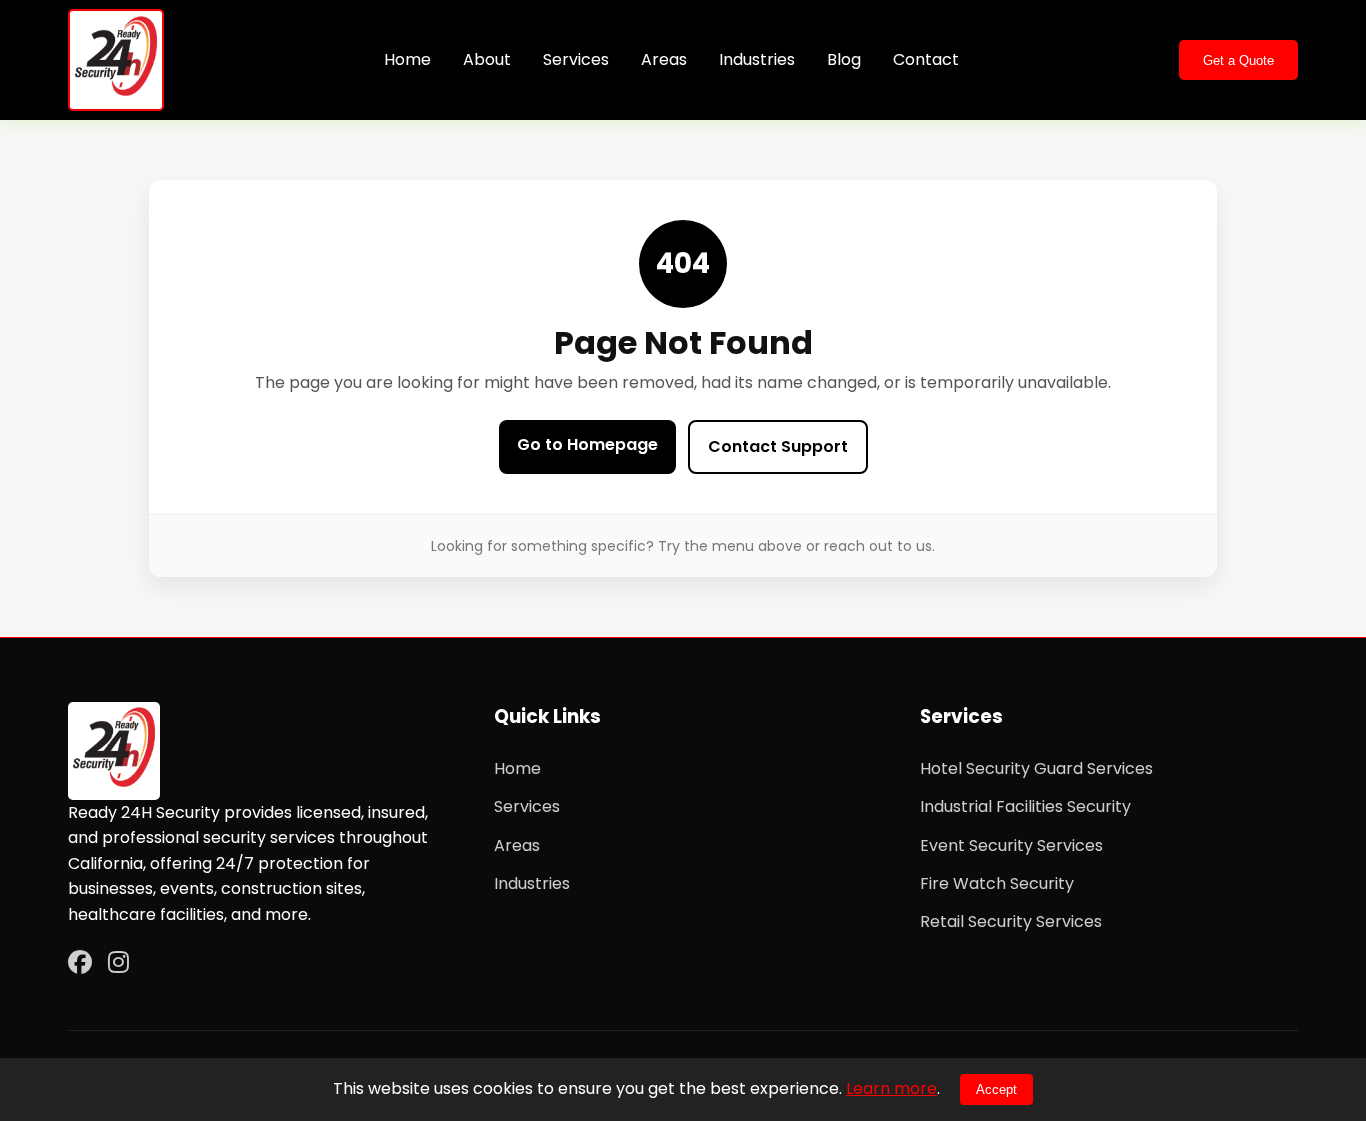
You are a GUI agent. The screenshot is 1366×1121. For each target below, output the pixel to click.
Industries (757, 59)
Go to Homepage (587, 444)
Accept (996, 1089)
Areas (664, 59)
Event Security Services (1011, 845)
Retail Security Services (1011, 921)
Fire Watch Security (997, 883)
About (487, 59)
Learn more (891, 1088)
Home (407, 59)
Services (576, 59)
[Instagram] (118, 963)
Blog (844, 59)
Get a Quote (1238, 60)
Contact (926, 59)
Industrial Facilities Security (1025, 806)
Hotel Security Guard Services (1036, 768)
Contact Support (778, 446)
